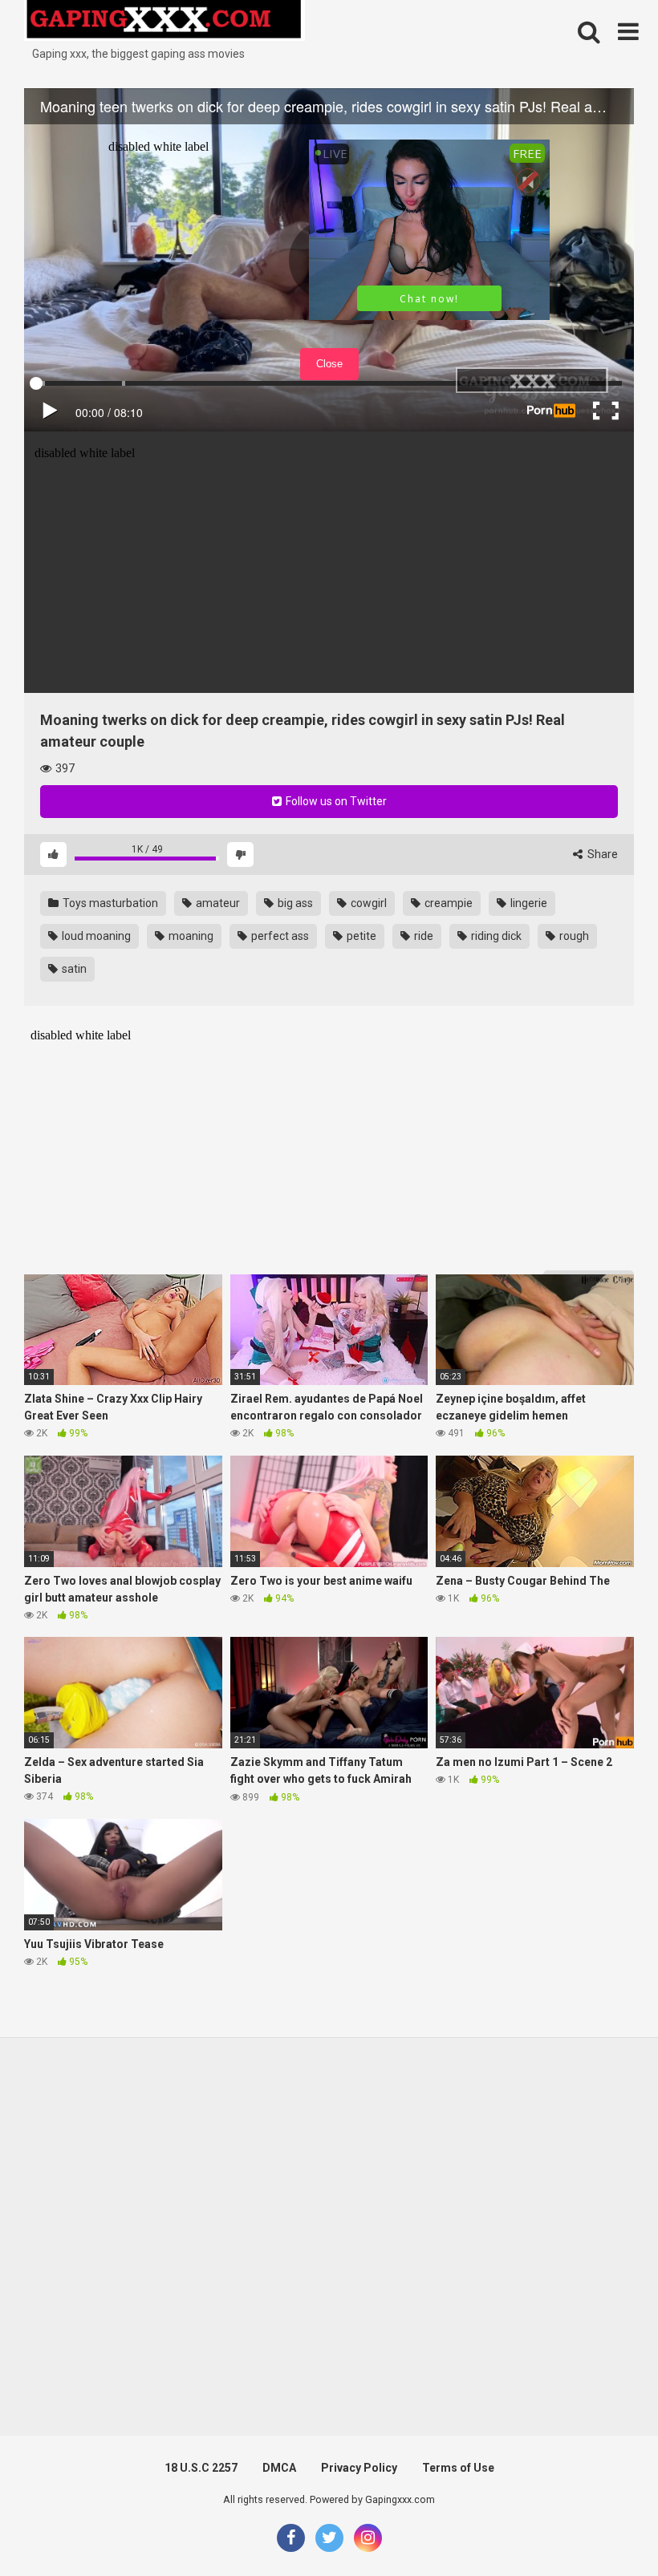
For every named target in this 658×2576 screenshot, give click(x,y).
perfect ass (279, 936)
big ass (294, 903)
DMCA (279, 2468)
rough (573, 936)
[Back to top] (604, 2527)
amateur (217, 903)
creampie (447, 903)
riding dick (495, 936)
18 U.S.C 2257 (201, 2468)
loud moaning (95, 936)
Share (601, 854)
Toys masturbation (109, 903)
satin (73, 969)
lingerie (528, 903)
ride (422, 936)
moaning (190, 936)
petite (360, 936)
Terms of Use (458, 2468)
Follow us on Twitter (335, 801)
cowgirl (368, 903)
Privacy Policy (359, 2468)
